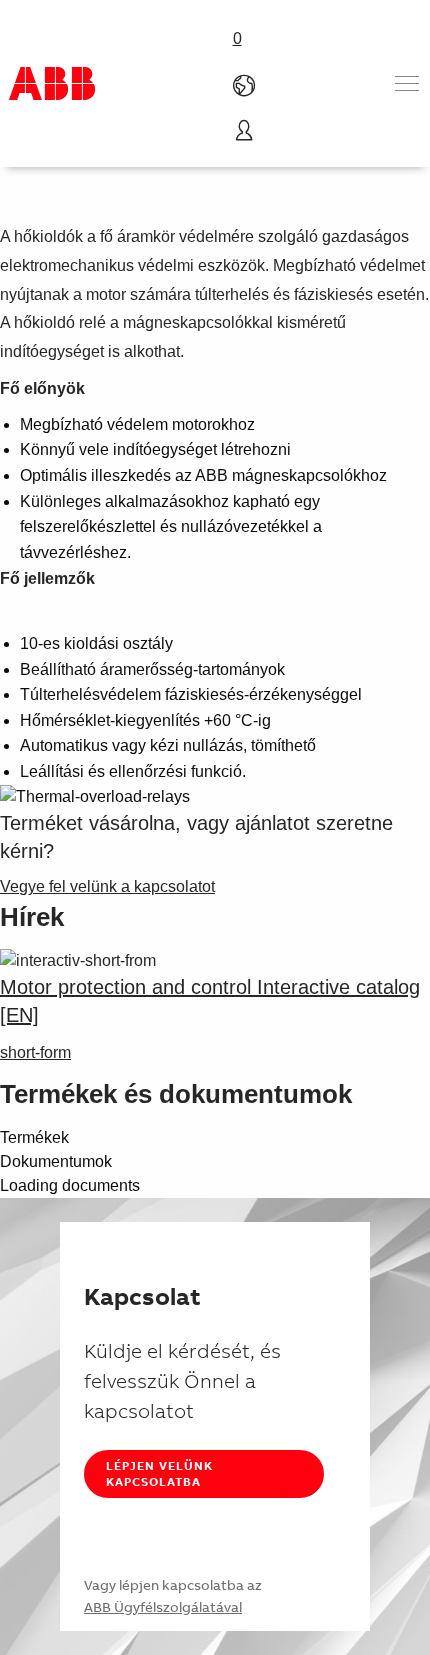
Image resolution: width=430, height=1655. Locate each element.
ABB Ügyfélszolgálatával (163, 1607)
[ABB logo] (52, 83)
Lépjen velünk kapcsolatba (159, 1473)
